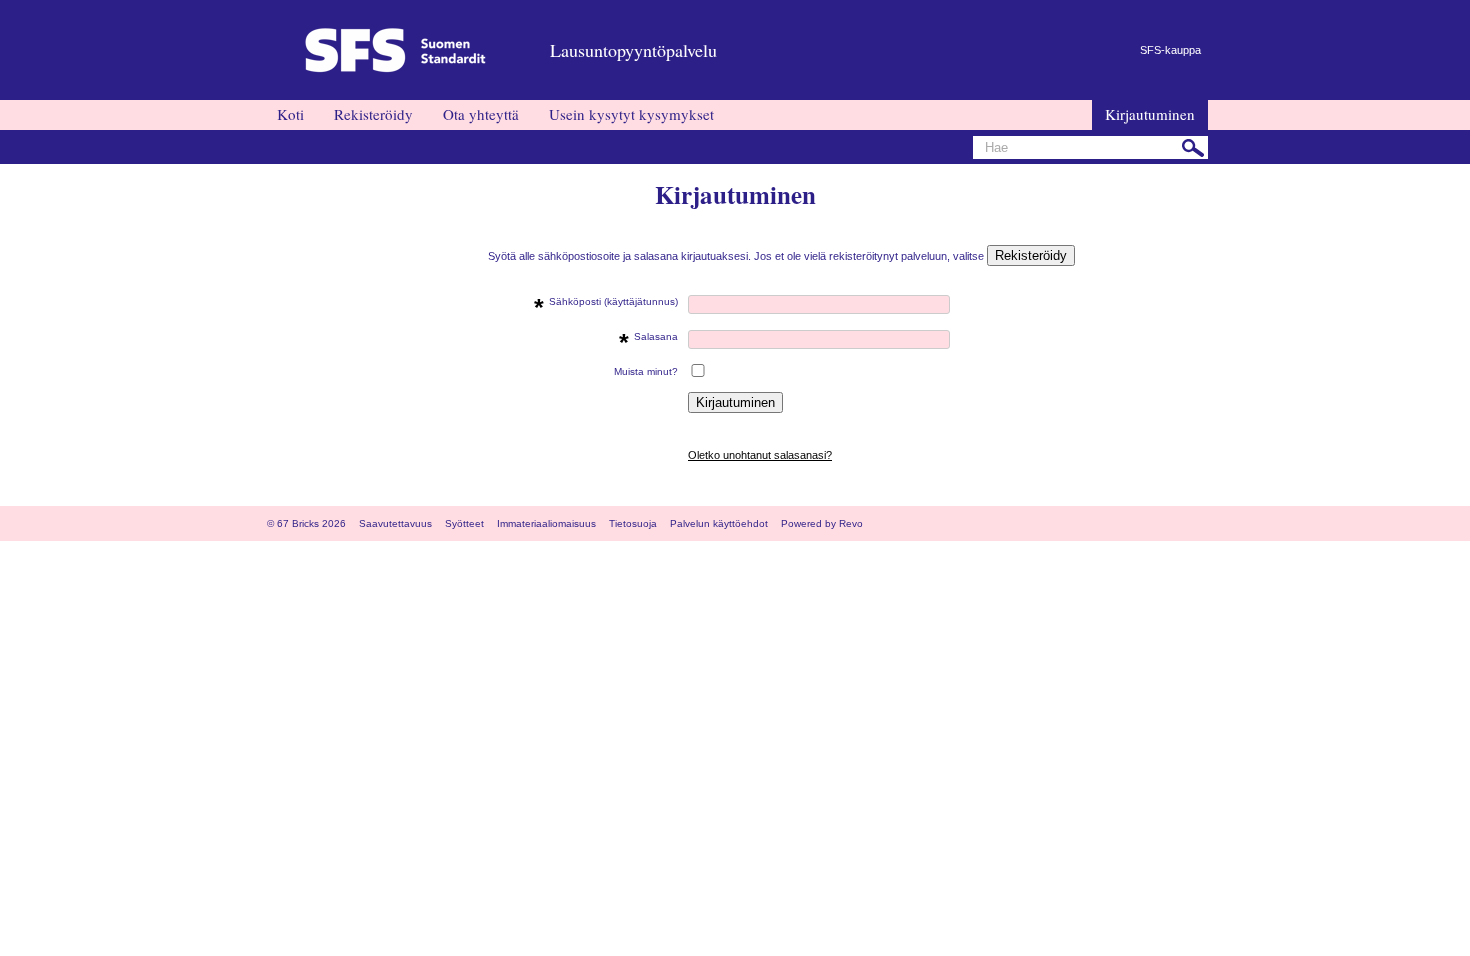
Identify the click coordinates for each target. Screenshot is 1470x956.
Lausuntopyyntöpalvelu (633, 50)
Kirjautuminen (1150, 114)
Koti (290, 114)
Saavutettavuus (395, 523)
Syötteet (464, 523)
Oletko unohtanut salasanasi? (760, 455)
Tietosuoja (633, 523)
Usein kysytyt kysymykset (631, 114)
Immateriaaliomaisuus (546, 523)
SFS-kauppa (1170, 50)
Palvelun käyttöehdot (719, 523)
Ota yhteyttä (481, 114)
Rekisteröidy (373, 114)
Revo (851, 523)
